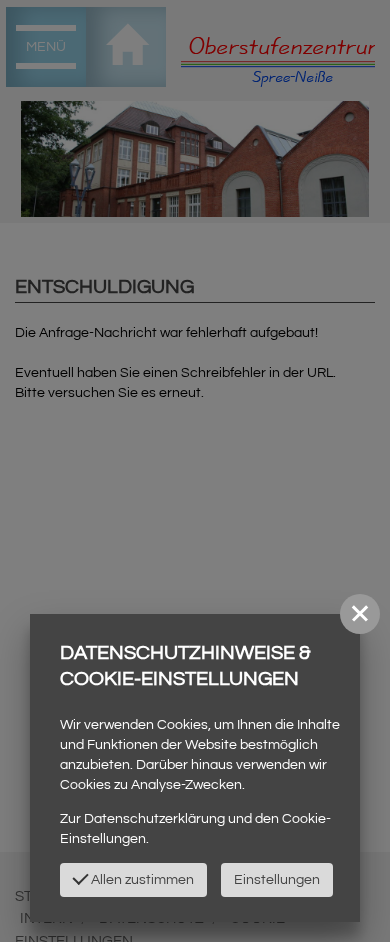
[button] (360, 614)
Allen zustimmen (141, 880)
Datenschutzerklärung (154, 819)
